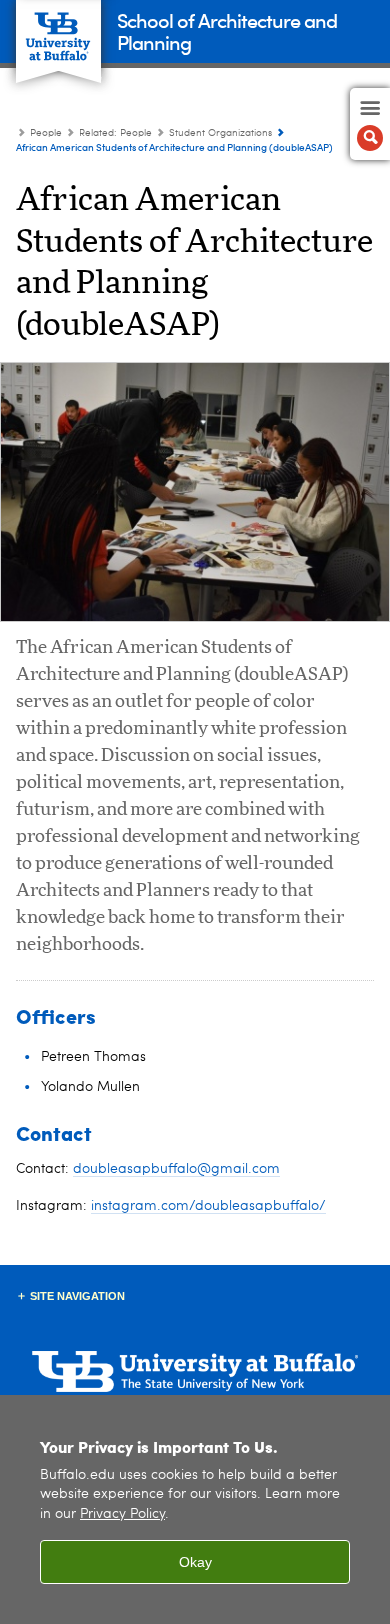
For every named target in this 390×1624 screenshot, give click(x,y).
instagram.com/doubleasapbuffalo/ (208, 1206)
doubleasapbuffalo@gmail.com (176, 1169)
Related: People (115, 133)
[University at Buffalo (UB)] (58, 30)
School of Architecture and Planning (227, 30)
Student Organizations (220, 133)
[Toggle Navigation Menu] (370, 124)
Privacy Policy (122, 1514)
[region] (195, 1509)
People (46, 133)
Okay (195, 1562)
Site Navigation (77, 1296)
